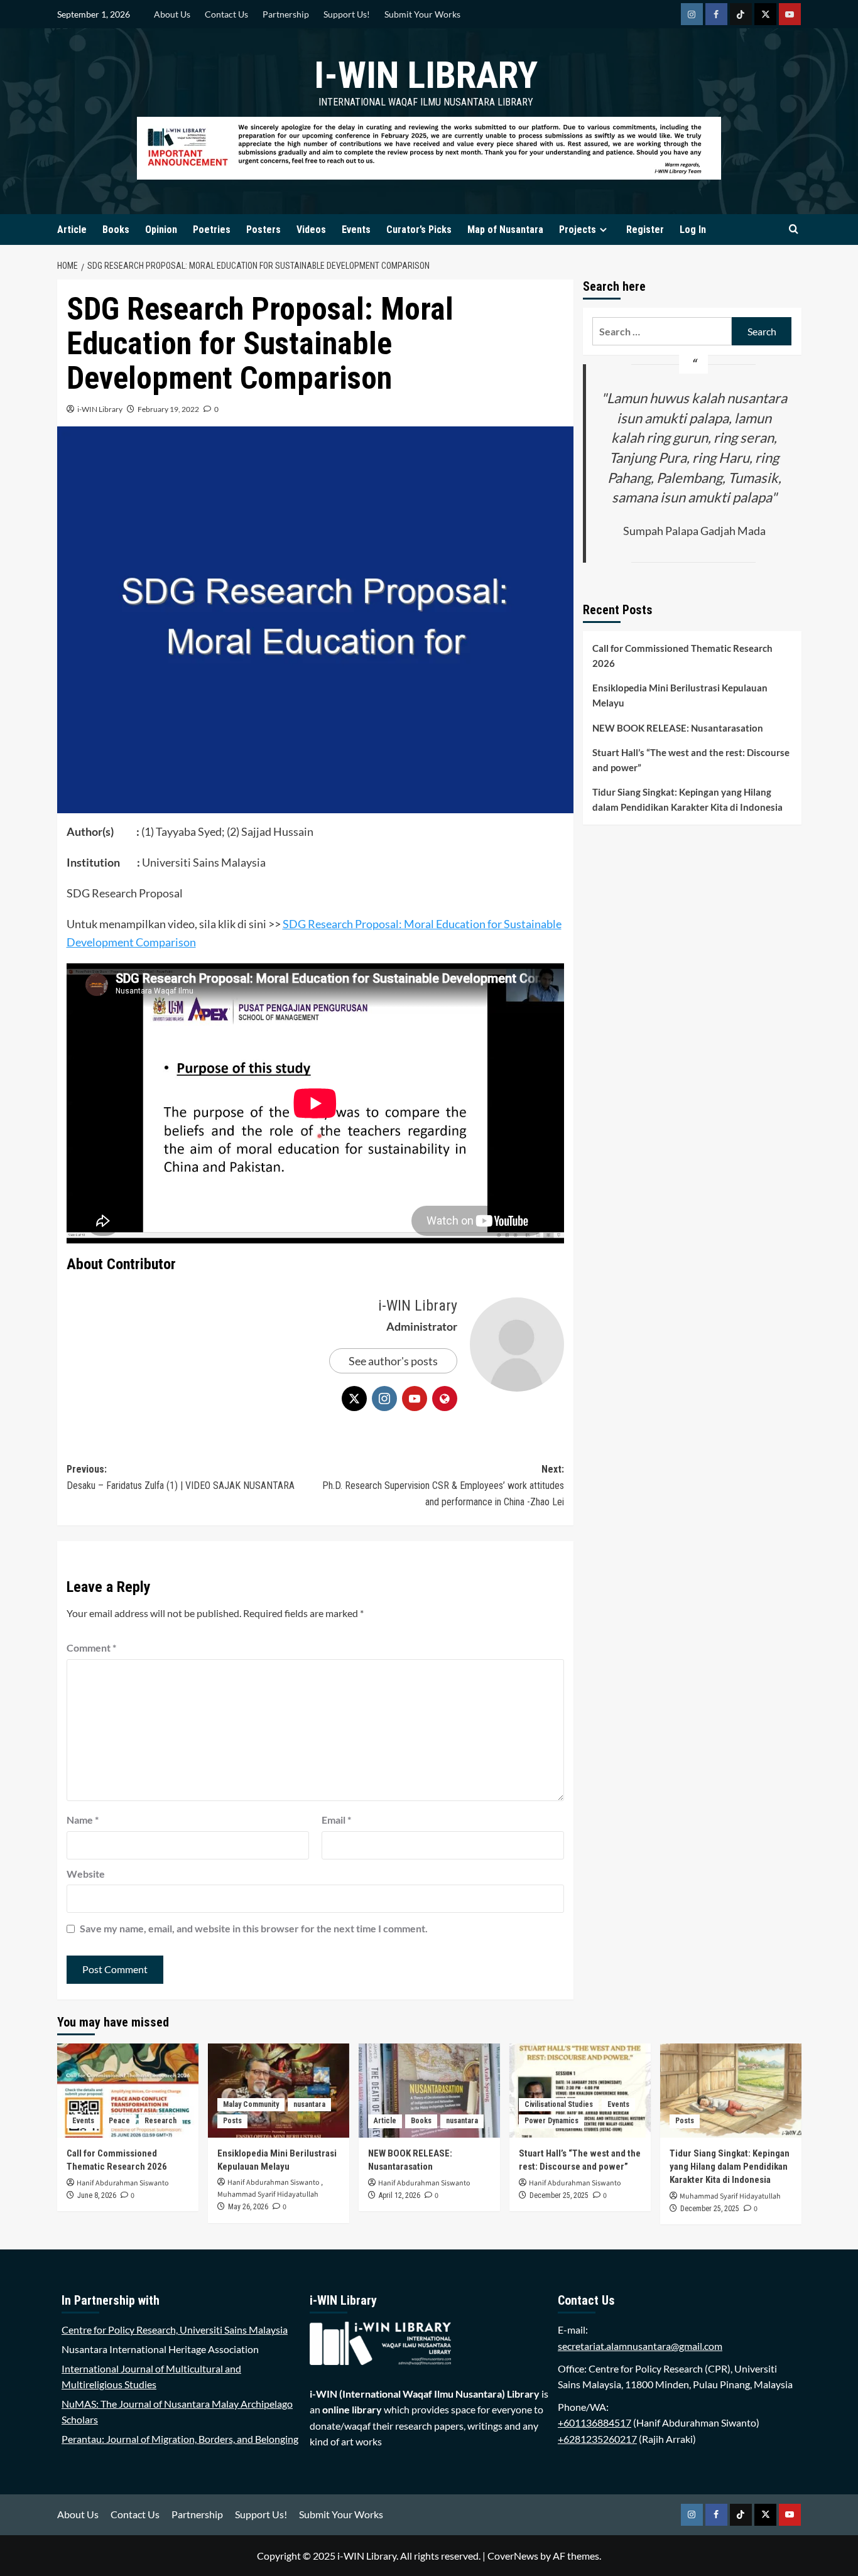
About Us (172, 14)
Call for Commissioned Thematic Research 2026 (682, 656)
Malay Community (251, 2104)
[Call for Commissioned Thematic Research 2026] (128, 2091)
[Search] (794, 230)
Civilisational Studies (559, 2104)
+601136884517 (595, 2422)
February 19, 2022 (168, 409)
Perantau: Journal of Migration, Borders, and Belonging (180, 2439)
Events (356, 230)
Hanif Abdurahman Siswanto (123, 2183)
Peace (119, 2121)
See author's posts (393, 1361)
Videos (311, 230)
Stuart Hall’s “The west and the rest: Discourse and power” (691, 760)
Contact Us (226, 14)
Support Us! (347, 14)
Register (645, 230)
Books (116, 230)
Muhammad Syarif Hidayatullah (268, 2194)
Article (72, 230)
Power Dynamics (551, 2121)
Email (336, 1820)
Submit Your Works (422, 14)
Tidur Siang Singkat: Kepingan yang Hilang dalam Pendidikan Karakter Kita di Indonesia (687, 799)
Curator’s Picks (419, 230)
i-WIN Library (426, 75)
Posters (263, 230)
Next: (443, 1485)
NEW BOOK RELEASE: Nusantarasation (678, 728)
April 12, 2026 (399, 2195)
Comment (91, 1648)
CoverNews (513, 2556)
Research (160, 2121)
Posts (232, 2121)
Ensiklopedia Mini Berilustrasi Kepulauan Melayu (680, 695)
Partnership (286, 14)
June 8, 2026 (97, 2195)
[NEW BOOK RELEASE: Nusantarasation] (429, 2091)
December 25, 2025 (559, 2195)
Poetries (212, 230)
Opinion (161, 230)
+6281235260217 (597, 2439)
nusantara (309, 2104)
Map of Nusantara (505, 230)
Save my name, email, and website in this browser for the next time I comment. (254, 1928)
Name (83, 1820)
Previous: (181, 1477)
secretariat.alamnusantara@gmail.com (640, 2346)
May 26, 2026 (248, 2207)
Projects (578, 230)
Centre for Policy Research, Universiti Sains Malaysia (175, 2330)
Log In (693, 230)
